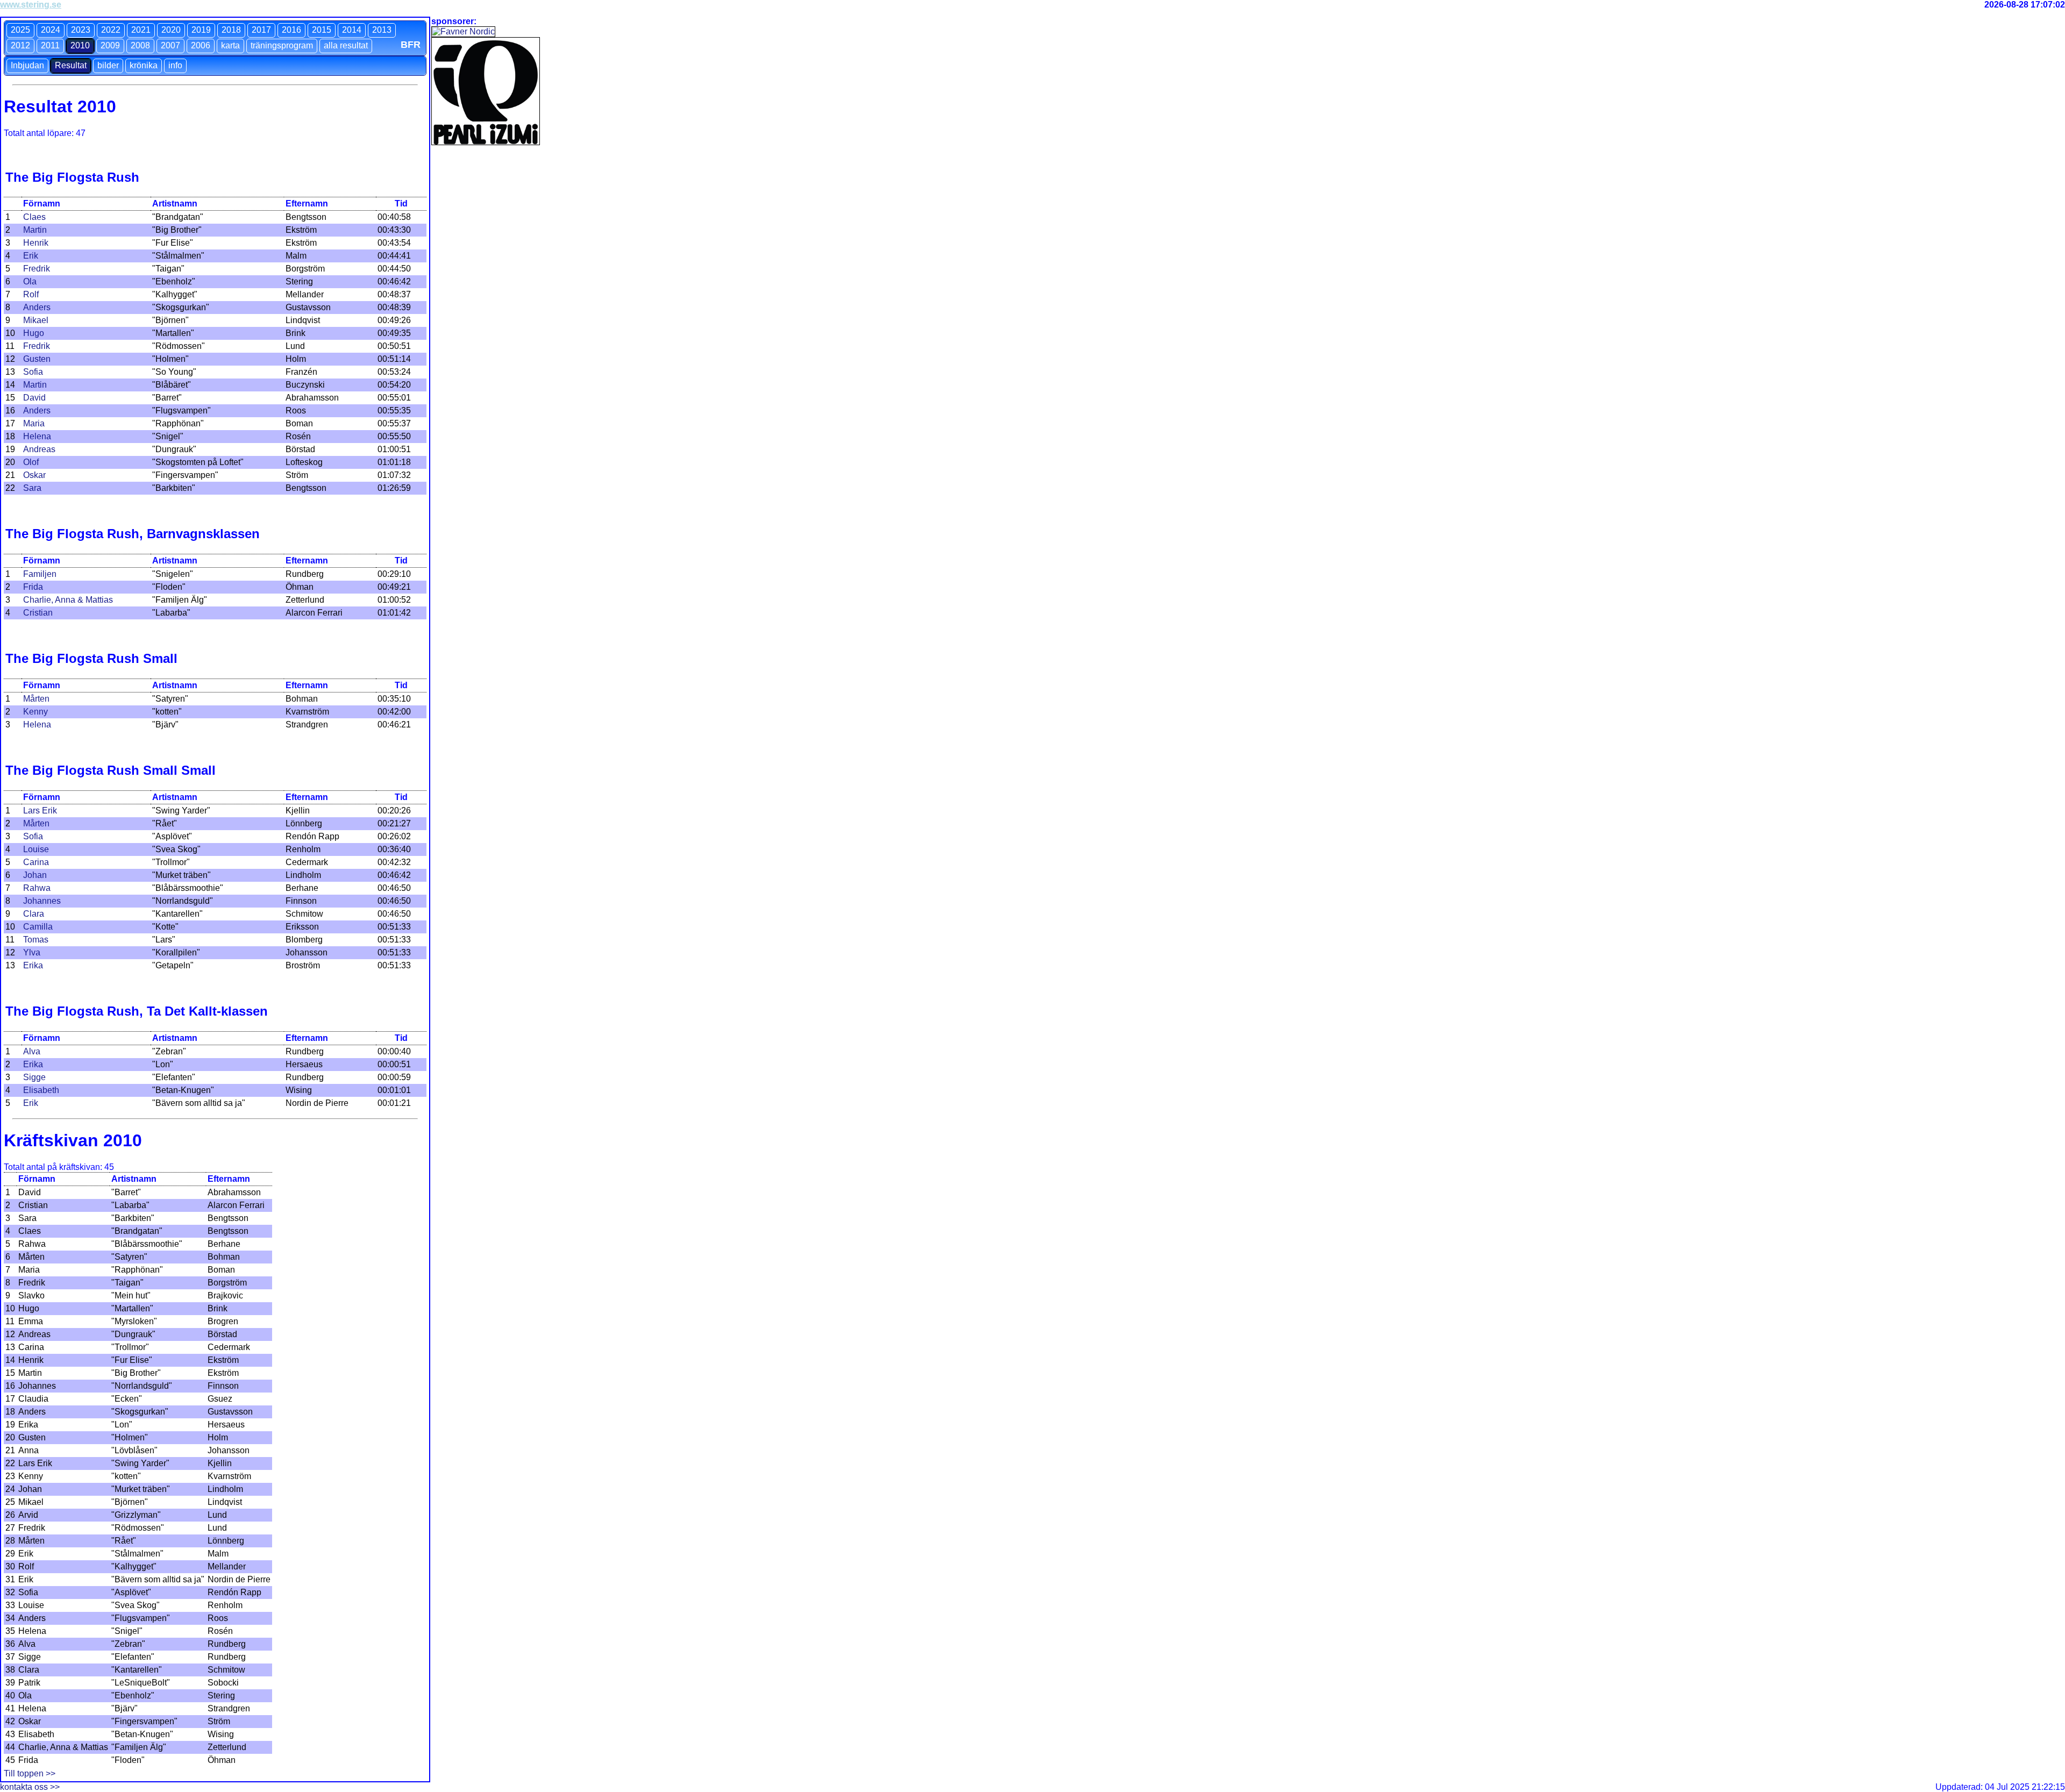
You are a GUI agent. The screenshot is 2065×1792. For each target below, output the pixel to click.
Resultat (71, 65)
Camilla (38, 927)
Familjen (40, 574)
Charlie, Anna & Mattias (68, 600)
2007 (170, 45)
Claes (34, 217)
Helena (37, 436)
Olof (31, 462)
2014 (352, 30)
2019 (201, 30)
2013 (382, 30)
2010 (80, 45)
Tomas (36, 940)
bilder (108, 65)
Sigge (34, 1077)
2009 (110, 45)
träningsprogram (282, 45)
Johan (35, 875)
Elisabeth (41, 1090)
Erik (31, 256)
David (34, 398)
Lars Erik (40, 811)
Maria (34, 423)
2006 (201, 45)
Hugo (34, 333)
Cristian (38, 613)
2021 (141, 30)
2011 (50, 45)
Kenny (35, 712)
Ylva (32, 952)
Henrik (36, 243)
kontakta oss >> (30, 1787)
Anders (37, 307)
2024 (51, 30)
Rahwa (37, 888)
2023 (81, 30)
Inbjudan (27, 65)
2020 (171, 30)
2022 (111, 30)
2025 (20, 30)
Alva (32, 1051)
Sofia (33, 372)
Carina (36, 862)
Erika (33, 965)
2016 (291, 30)
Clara (34, 914)
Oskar (34, 475)
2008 (140, 45)
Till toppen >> (30, 1773)
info (175, 65)
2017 (261, 30)
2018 (231, 30)
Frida (33, 587)
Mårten (36, 699)
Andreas (39, 449)
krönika (144, 65)
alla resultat (346, 45)
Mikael (36, 320)
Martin (35, 230)
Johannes (42, 901)
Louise (36, 849)
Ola (30, 281)
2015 (322, 30)
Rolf (31, 294)
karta (230, 45)
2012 (20, 45)
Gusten (37, 359)
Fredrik (37, 269)
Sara (32, 488)
